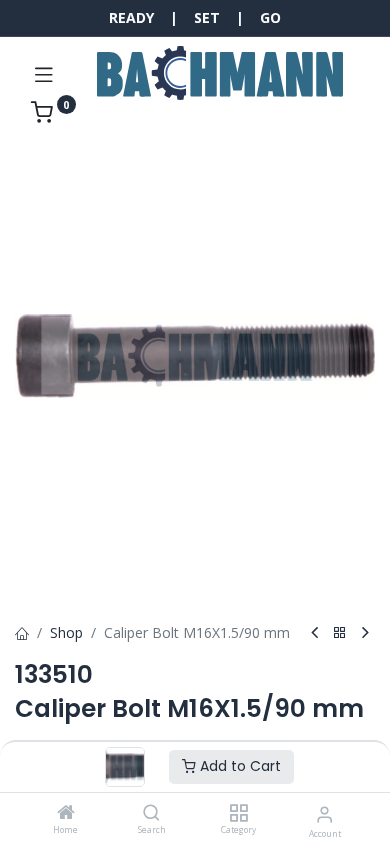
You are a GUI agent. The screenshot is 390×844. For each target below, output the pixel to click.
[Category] (238, 813)
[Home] (66, 813)
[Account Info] (324, 813)
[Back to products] (340, 633)
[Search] (151, 813)
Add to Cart (238, 766)
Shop (66, 632)
